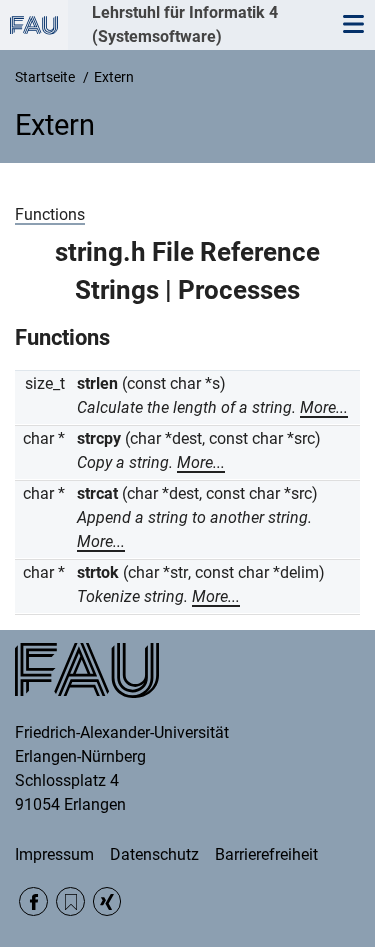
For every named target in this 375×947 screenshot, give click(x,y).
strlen (97, 383)
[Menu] (353, 25)
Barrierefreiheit (266, 854)
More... (324, 407)
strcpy (99, 438)
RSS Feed (70, 901)
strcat (97, 493)
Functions (50, 214)
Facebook (33, 901)
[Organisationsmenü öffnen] (34, 25)
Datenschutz (154, 854)
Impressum (54, 854)
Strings (117, 290)
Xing (107, 901)
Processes (239, 290)
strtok (98, 572)
